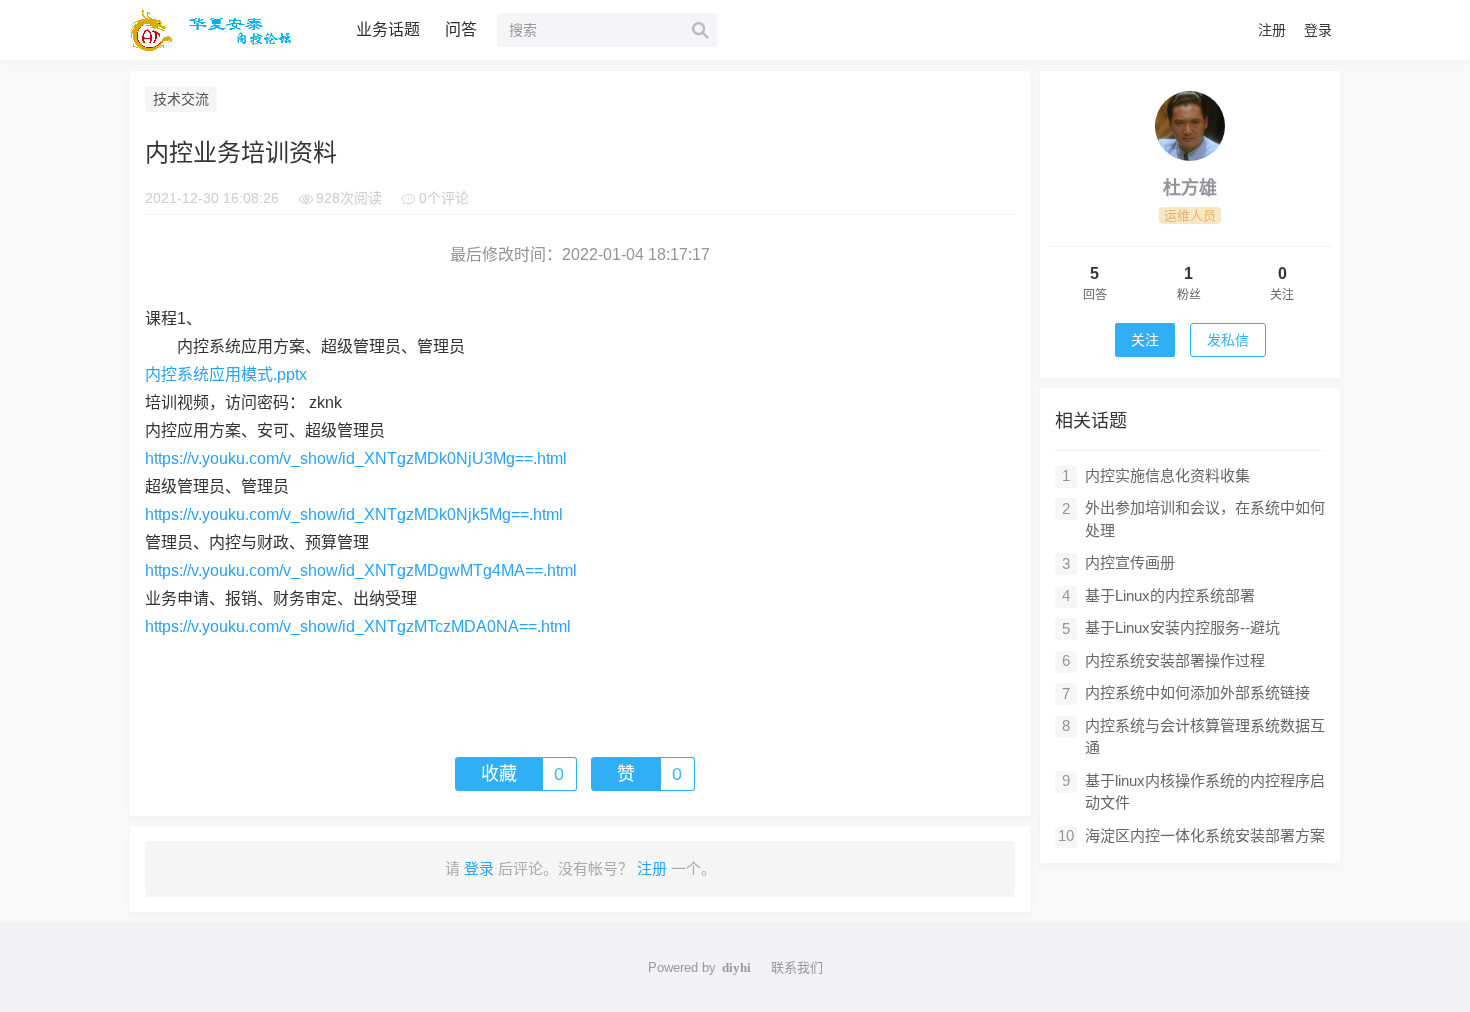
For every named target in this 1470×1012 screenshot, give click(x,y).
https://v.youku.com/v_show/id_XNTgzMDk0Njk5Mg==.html (354, 514)
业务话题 (388, 29)
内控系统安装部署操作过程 (1175, 660)
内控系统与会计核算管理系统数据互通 (1205, 737)
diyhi (736, 967)
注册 (1272, 30)
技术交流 (181, 99)
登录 (1318, 30)
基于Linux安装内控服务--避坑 (1182, 627)
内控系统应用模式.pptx (226, 374)
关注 (1145, 340)
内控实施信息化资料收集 (1167, 475)
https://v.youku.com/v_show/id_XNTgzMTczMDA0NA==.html (358, 626)
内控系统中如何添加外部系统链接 (1197, 692)
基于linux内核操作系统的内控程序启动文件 (1205, 792)
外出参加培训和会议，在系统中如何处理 (1205, 519)
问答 (461, 29)
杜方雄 (1190, 188)
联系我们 (797, 967)
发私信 (1228, 340)
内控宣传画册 (1130, 562)
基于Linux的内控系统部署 (1170, 595)
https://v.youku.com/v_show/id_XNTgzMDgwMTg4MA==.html (361, 570)
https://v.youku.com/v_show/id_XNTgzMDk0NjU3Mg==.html (356, 458)
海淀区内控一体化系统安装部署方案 (1205, 835)
